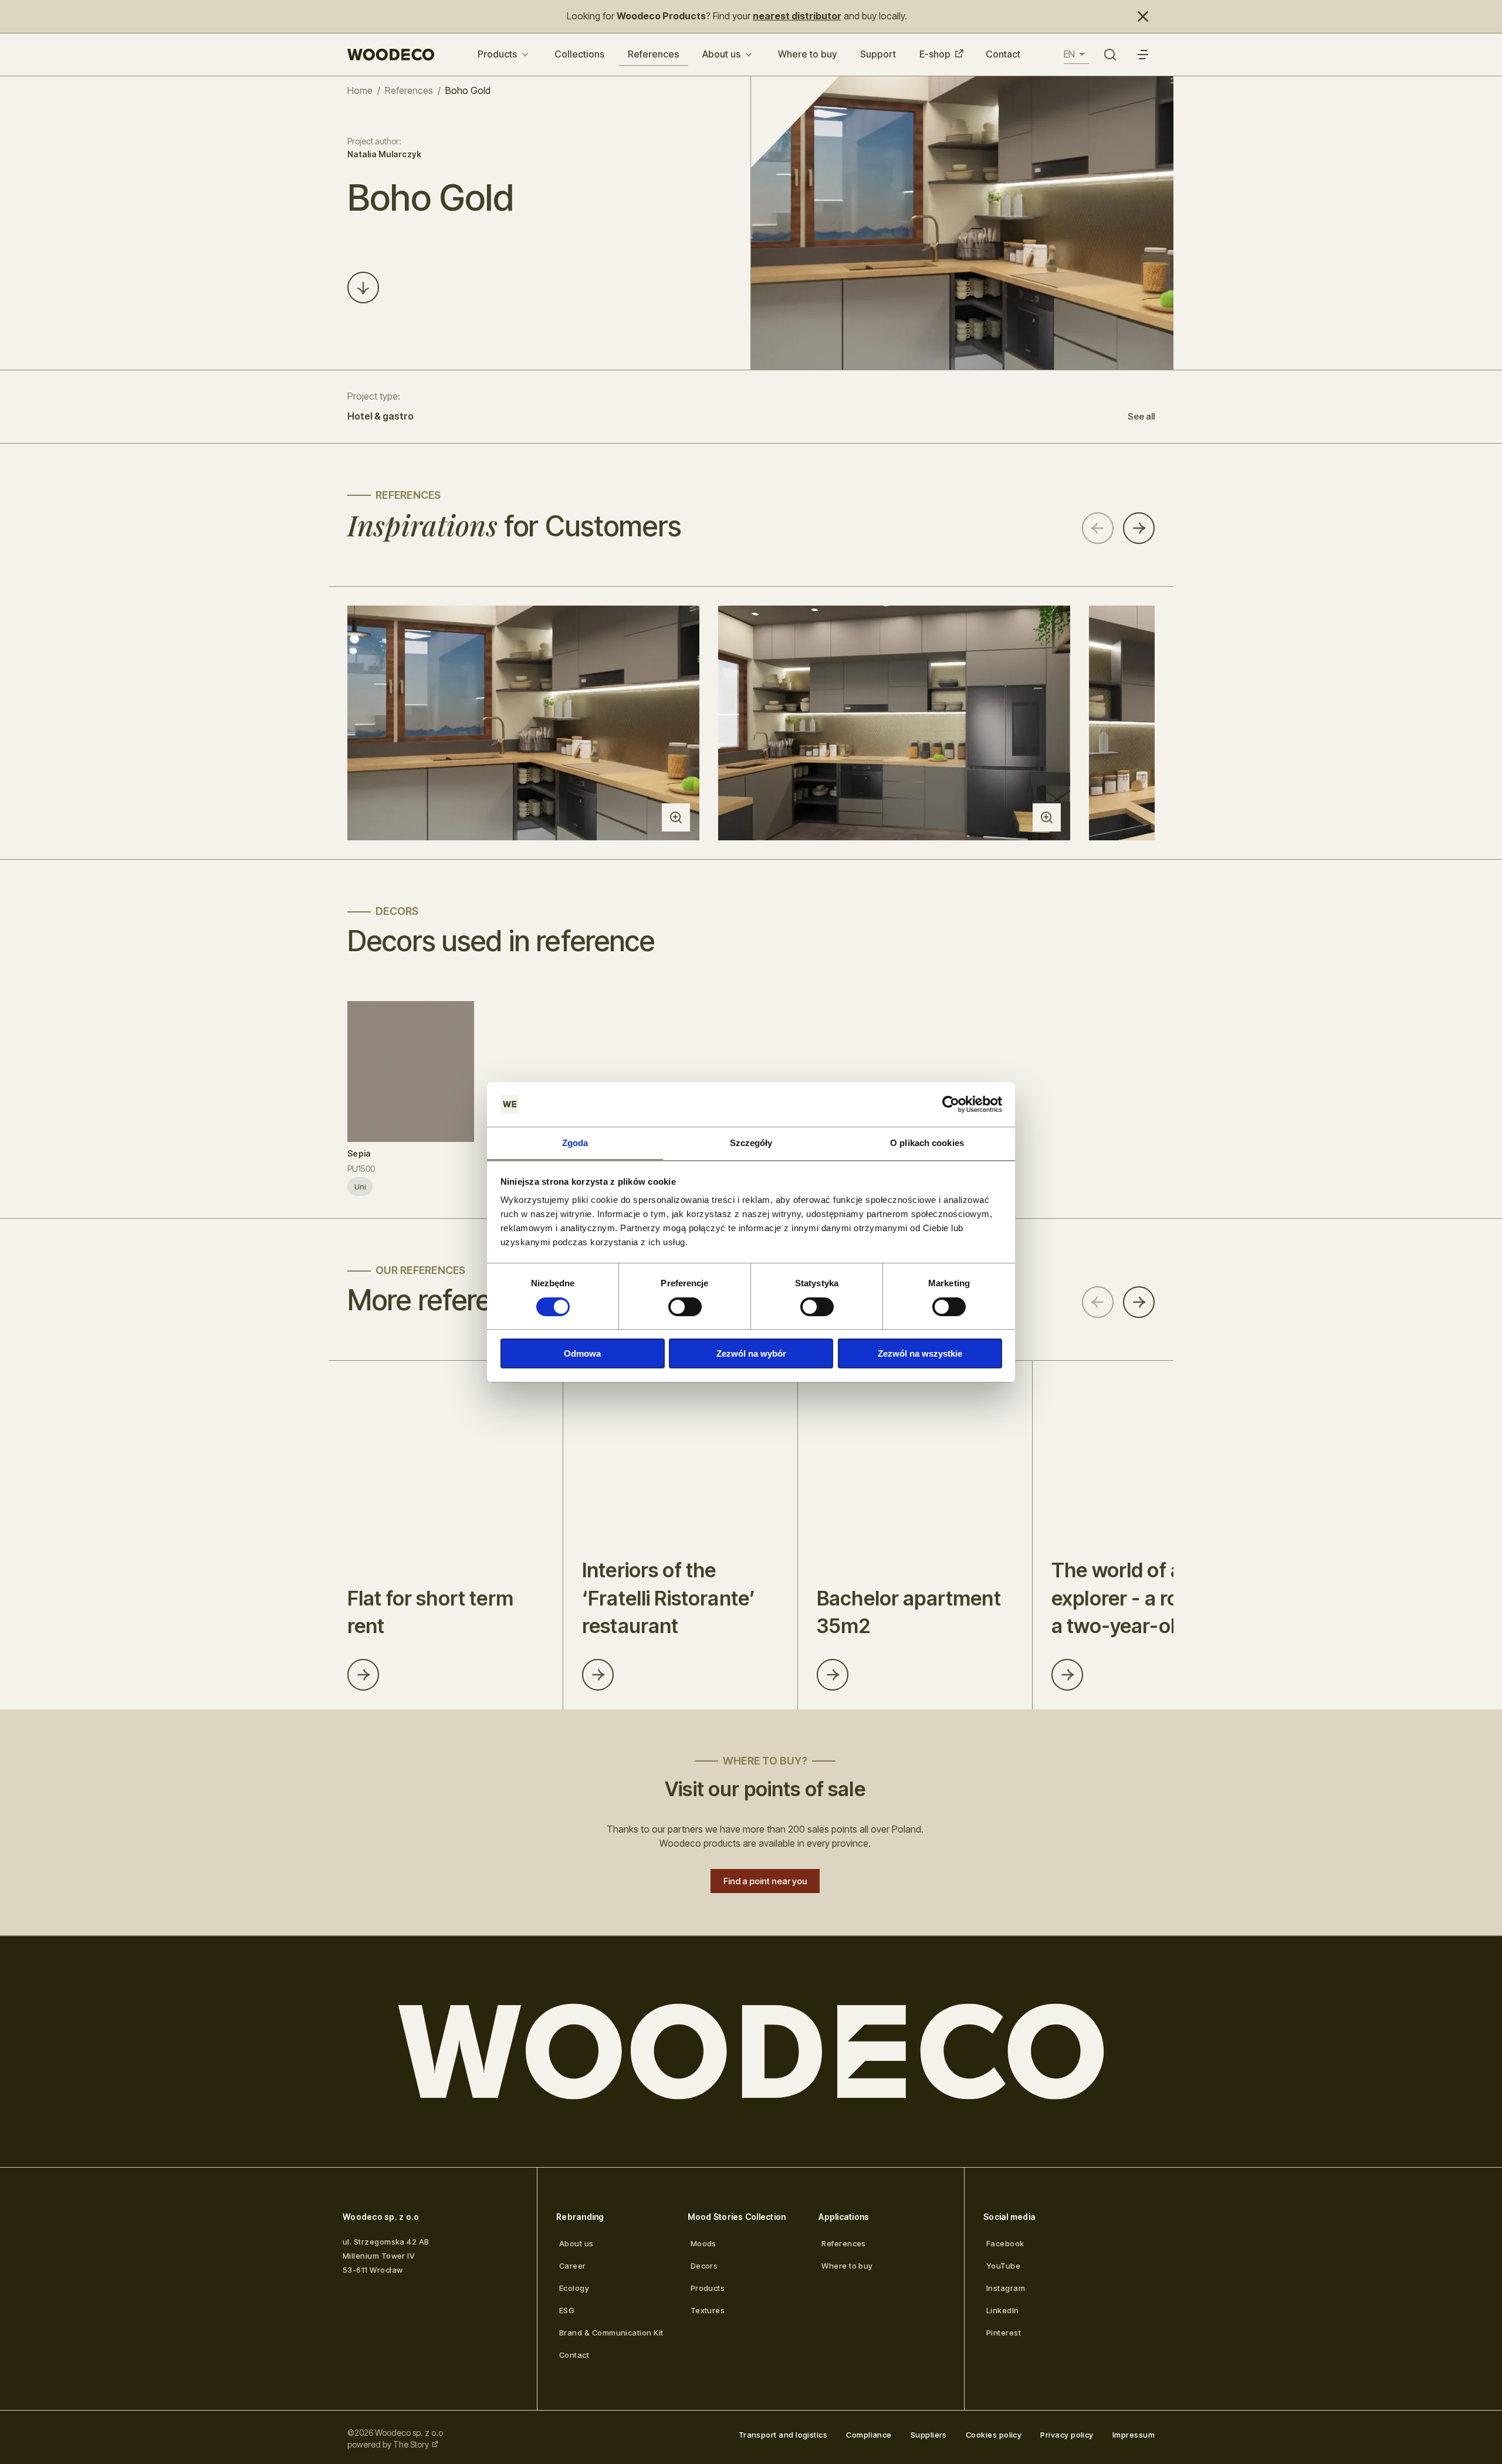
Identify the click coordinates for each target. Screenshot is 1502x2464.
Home (360, 90)
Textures (708, 2310)
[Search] (1110, 55)
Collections (579, 54)
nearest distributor (797, 16)
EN (1069, 54)
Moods (703, 2243)
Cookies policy (994, 2435)
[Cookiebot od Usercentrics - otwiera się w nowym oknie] (951, 1104)
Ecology (574, 2288)
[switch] (685, 1307)
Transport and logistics (783, 2435)
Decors (704, 2266)
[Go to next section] (363, 288)
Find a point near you (765, 1881)
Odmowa (582, 1353)
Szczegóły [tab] (751, 1143)
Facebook (1005, 2243)
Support (878, 54)
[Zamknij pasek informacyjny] (1143, 16)
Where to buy (807, 54)
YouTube (1003, 2266)
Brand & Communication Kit (611, 2333)
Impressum (1134, 2435)
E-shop (935, 54)
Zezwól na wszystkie (920, 1353)
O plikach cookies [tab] (927, 1143)
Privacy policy (1067, 2435)
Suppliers (929, 2435)
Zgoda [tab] (575, 1143)
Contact (1003, 54)
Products (497, 54)
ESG (567, 2310)
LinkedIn (1003, 2310)
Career (573, 2266)
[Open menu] (1143, 55)
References (653, 54)
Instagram (1006, 2288)
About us (721, 54)
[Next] (1139, 528)
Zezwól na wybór (751, 1353)
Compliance (869, 2435)
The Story (411, 2444)
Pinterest (1004, 2333)
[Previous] (1098, 528)
